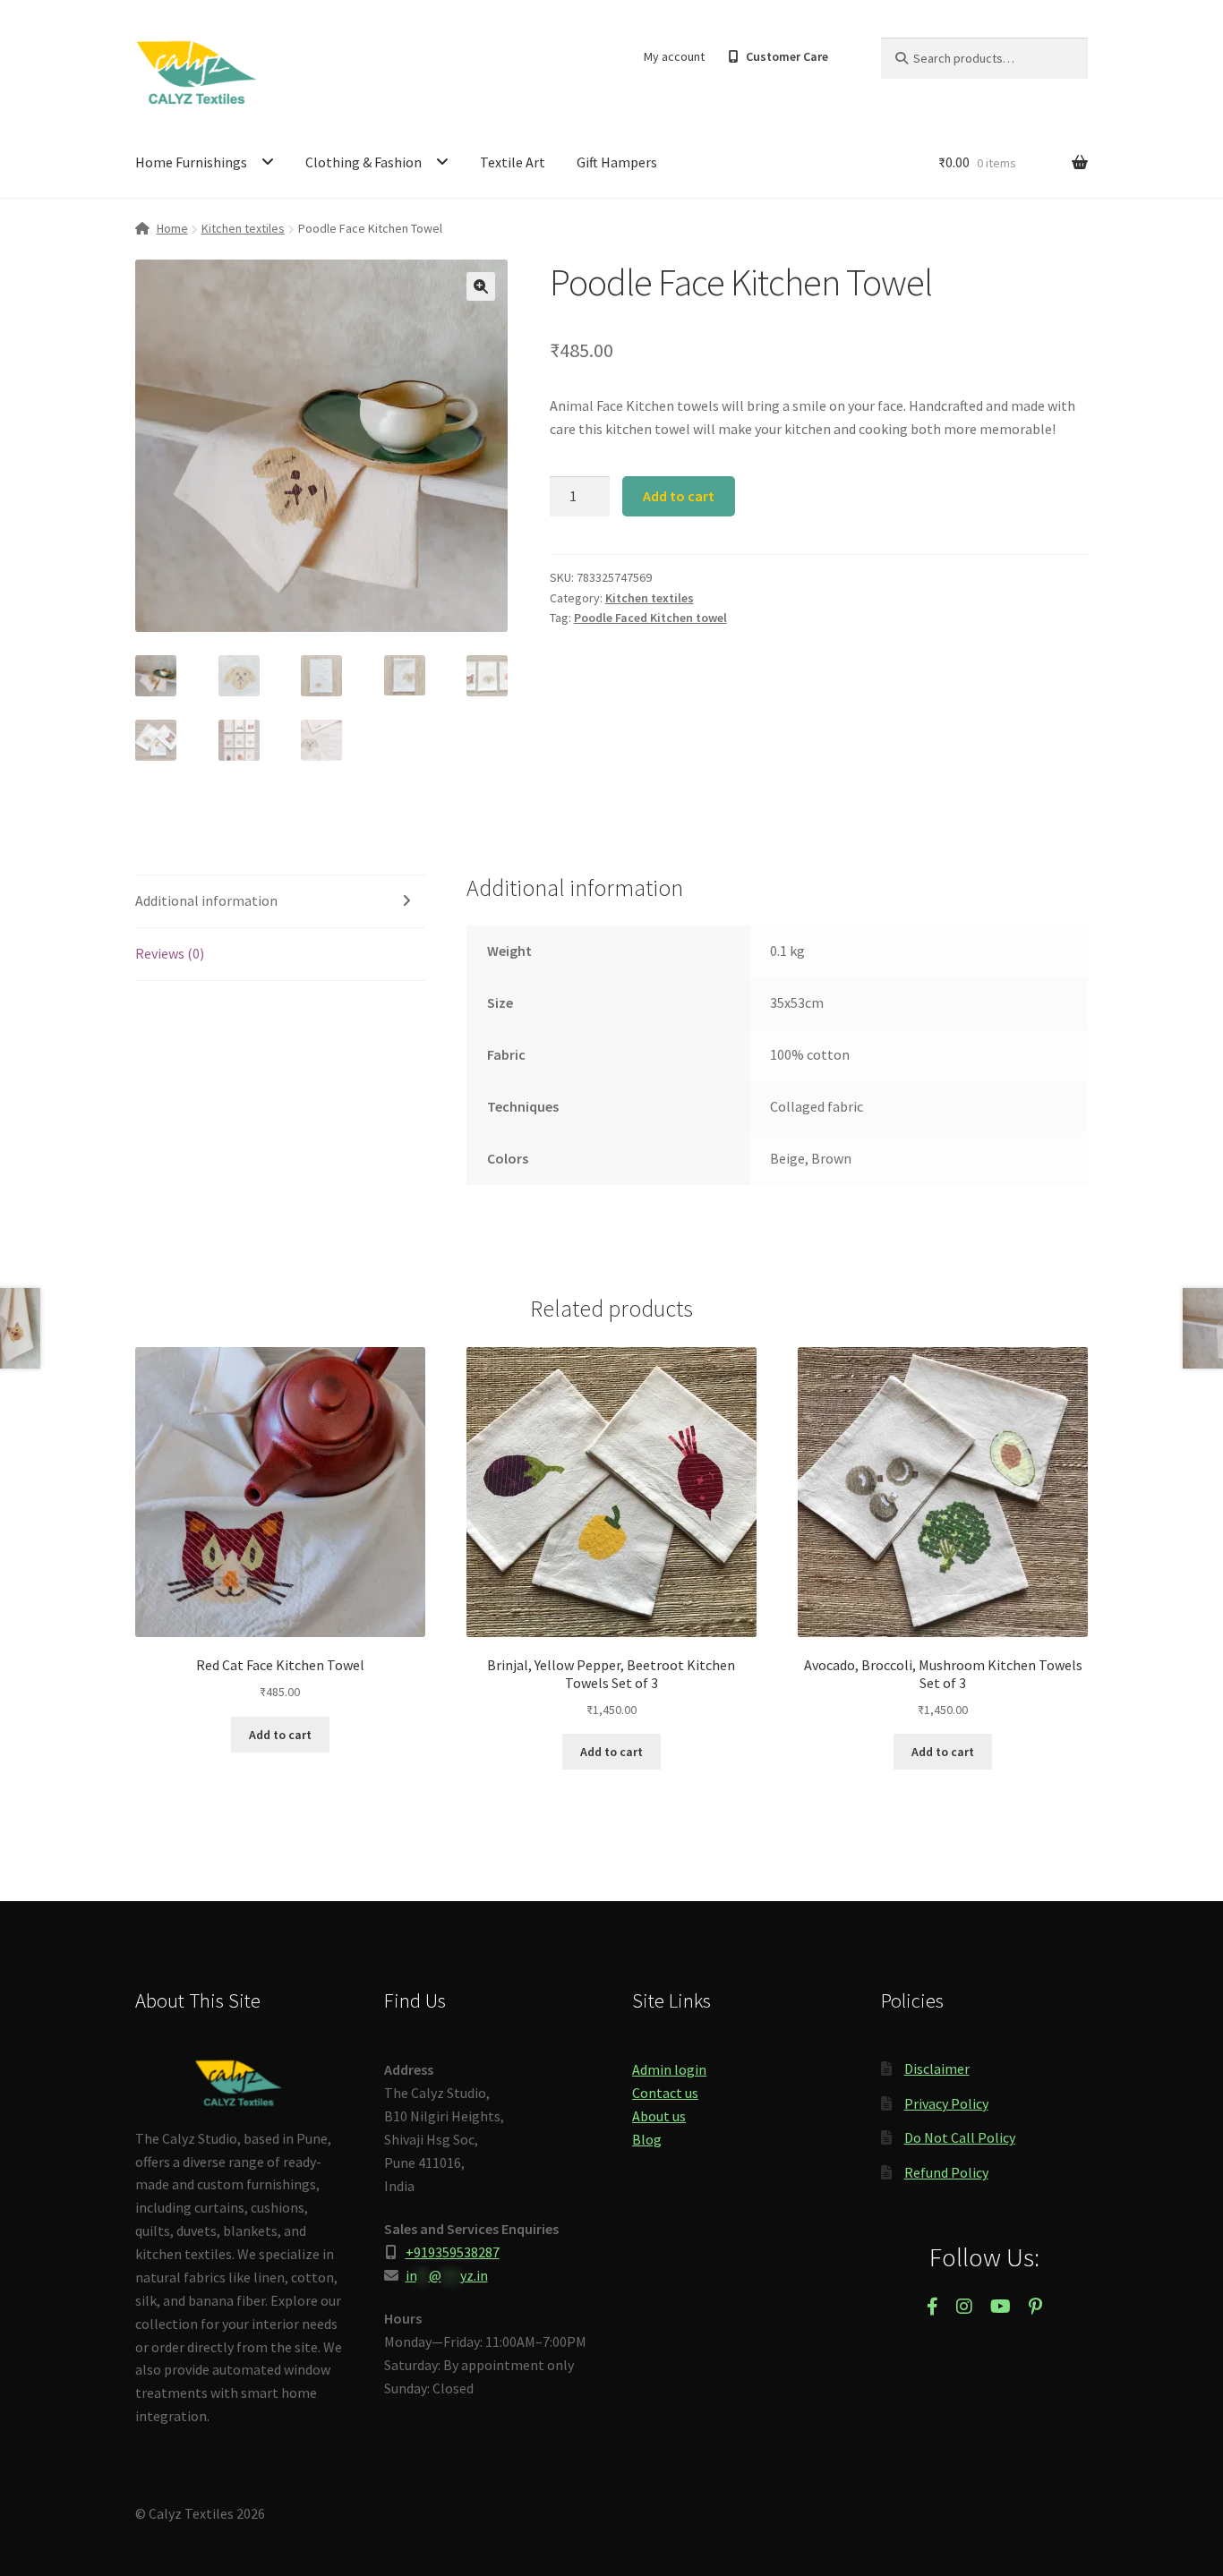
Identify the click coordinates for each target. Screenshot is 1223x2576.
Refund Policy (946, 2172)
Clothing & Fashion (363, 162)
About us (659, 2116)
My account (674, 56)
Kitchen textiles (243, 228)
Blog (647, 2139)
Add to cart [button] (280, 1735)
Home (172, 228)
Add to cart (679, 496)
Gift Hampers (617, 162)
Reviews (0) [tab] (170, 953)
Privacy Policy (946, 2103)
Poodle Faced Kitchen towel (650, 618)
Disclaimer (937, 2068)
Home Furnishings (191, 162)
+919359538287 (453, 2252)
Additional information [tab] (206, 900)
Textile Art (513, 162)
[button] (481, 286)
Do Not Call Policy (960, 2137)
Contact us (665, 2093)
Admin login (669, 2069)
